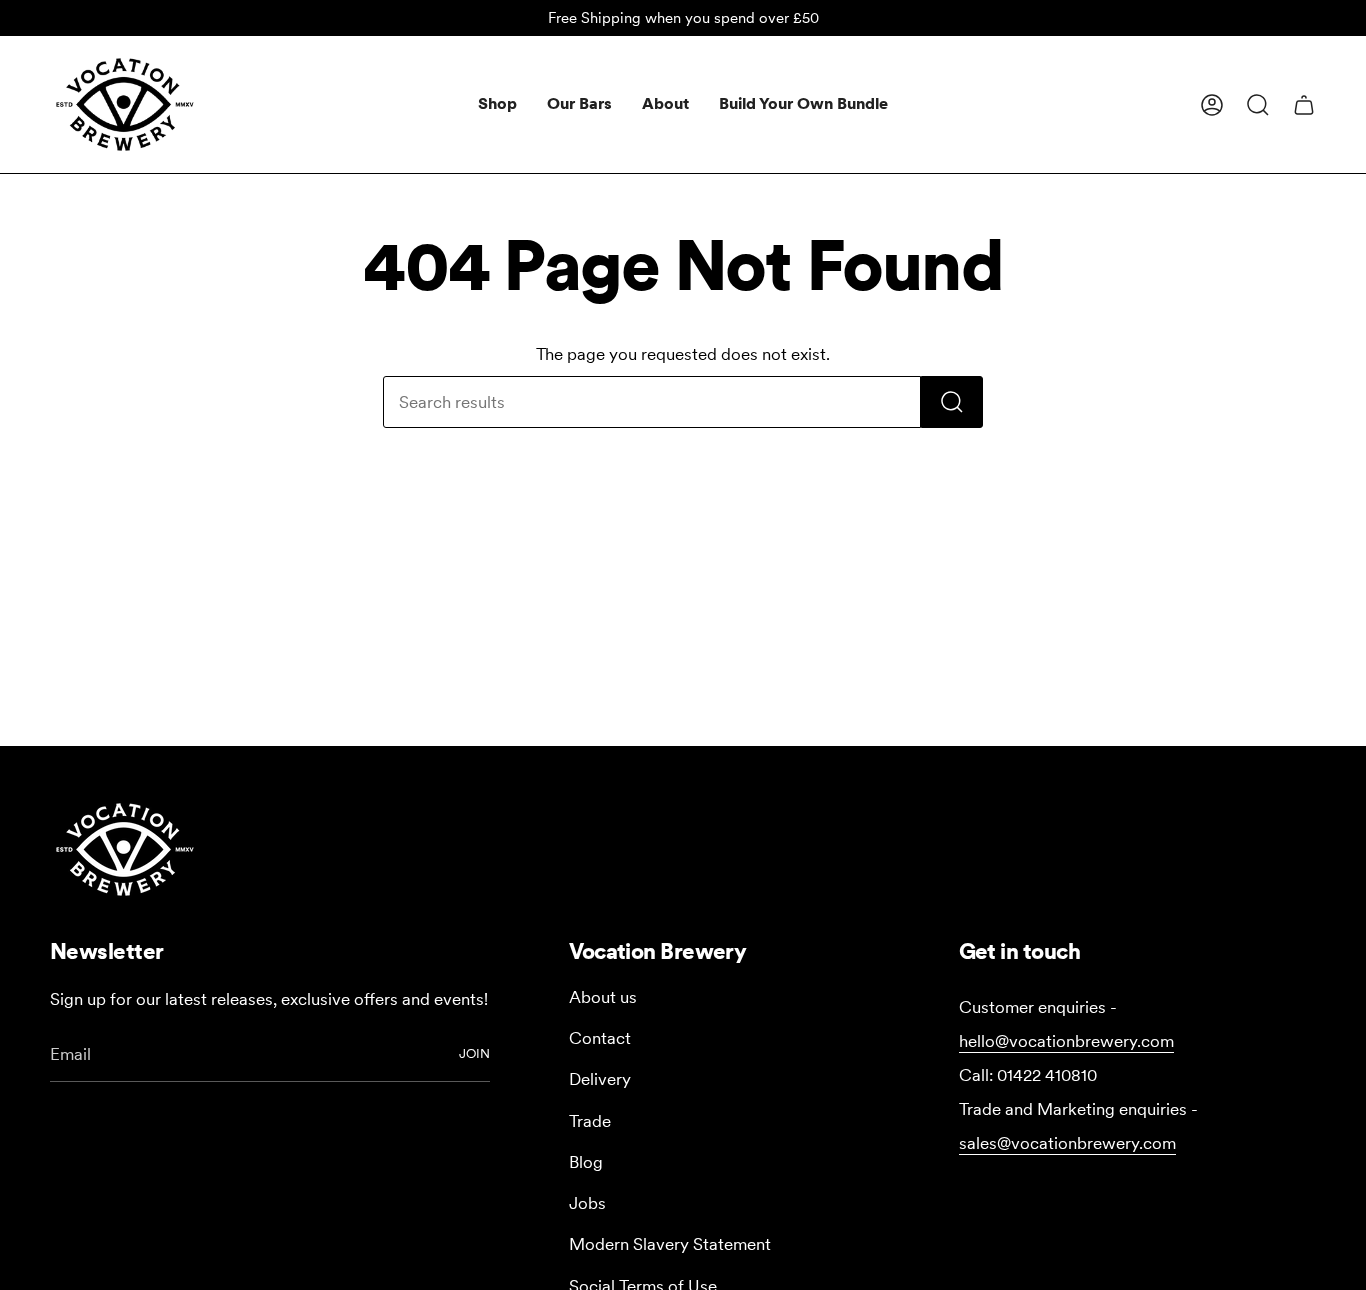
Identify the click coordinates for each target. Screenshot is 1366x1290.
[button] (497, 104)
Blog (586, 1162)
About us (603, 997)
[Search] (952, 402)
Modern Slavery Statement (670, 1244)
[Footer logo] (125, 849)
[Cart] (1304, 105)
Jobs (587, 1203)
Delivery (600, 1079)
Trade (590, 1121)
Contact (600, 1038)
